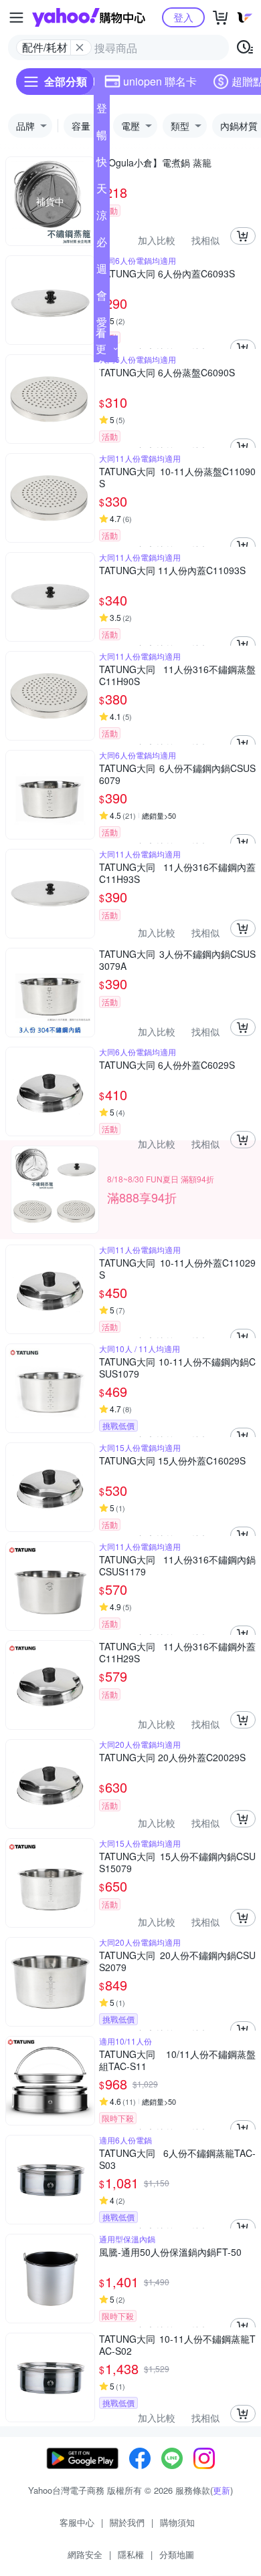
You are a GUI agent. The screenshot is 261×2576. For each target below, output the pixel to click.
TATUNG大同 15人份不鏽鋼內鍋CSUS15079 (177, 1862)
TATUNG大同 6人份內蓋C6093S (167, 274)
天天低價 (102, 191)
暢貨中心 (102, 138)
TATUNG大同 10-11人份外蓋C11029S (177, 1269)
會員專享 (102, 298)
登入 (183, 17)
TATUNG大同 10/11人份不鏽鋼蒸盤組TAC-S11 (177, 2060)
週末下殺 (102, 271)
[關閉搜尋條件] (80, 47)
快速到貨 (102, 164)
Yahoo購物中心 (89, 17)
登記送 (102, 111)
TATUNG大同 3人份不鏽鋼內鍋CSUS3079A (177, 960)
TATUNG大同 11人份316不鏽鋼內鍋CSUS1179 (177, 1565)
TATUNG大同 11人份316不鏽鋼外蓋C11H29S (177, 1652)
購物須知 (177, 2522)
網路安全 (85, 2554)
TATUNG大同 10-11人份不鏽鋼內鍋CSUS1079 (177, 1368)
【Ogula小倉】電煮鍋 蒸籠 (155, 163)
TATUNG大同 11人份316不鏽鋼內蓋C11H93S (177, 873)
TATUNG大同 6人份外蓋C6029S (167, 1065)
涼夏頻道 (102, 218)
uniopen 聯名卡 (160, 81)
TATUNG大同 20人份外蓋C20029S (172, 1758)
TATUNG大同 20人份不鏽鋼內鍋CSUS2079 (177, 1961)
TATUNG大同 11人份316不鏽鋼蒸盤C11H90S (177, 675)
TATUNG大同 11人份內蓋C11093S (172, 570)
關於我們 (127, 2522)
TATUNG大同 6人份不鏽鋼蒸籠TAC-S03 (177, 2159)
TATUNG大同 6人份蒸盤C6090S (167, 373)
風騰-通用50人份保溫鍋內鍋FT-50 (170, 2252)
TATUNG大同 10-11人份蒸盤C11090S (177, 477)
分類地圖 (177, 2554)
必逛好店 (102, 245)
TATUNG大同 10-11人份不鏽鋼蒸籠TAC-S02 (177, 2345)
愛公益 (102, 325)
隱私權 (131, 2554)
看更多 (101, 349)
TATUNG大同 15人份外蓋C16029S (172, 1461)
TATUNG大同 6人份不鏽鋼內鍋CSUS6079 (177, 774)
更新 (222, 2490)
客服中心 (77, 2522)
